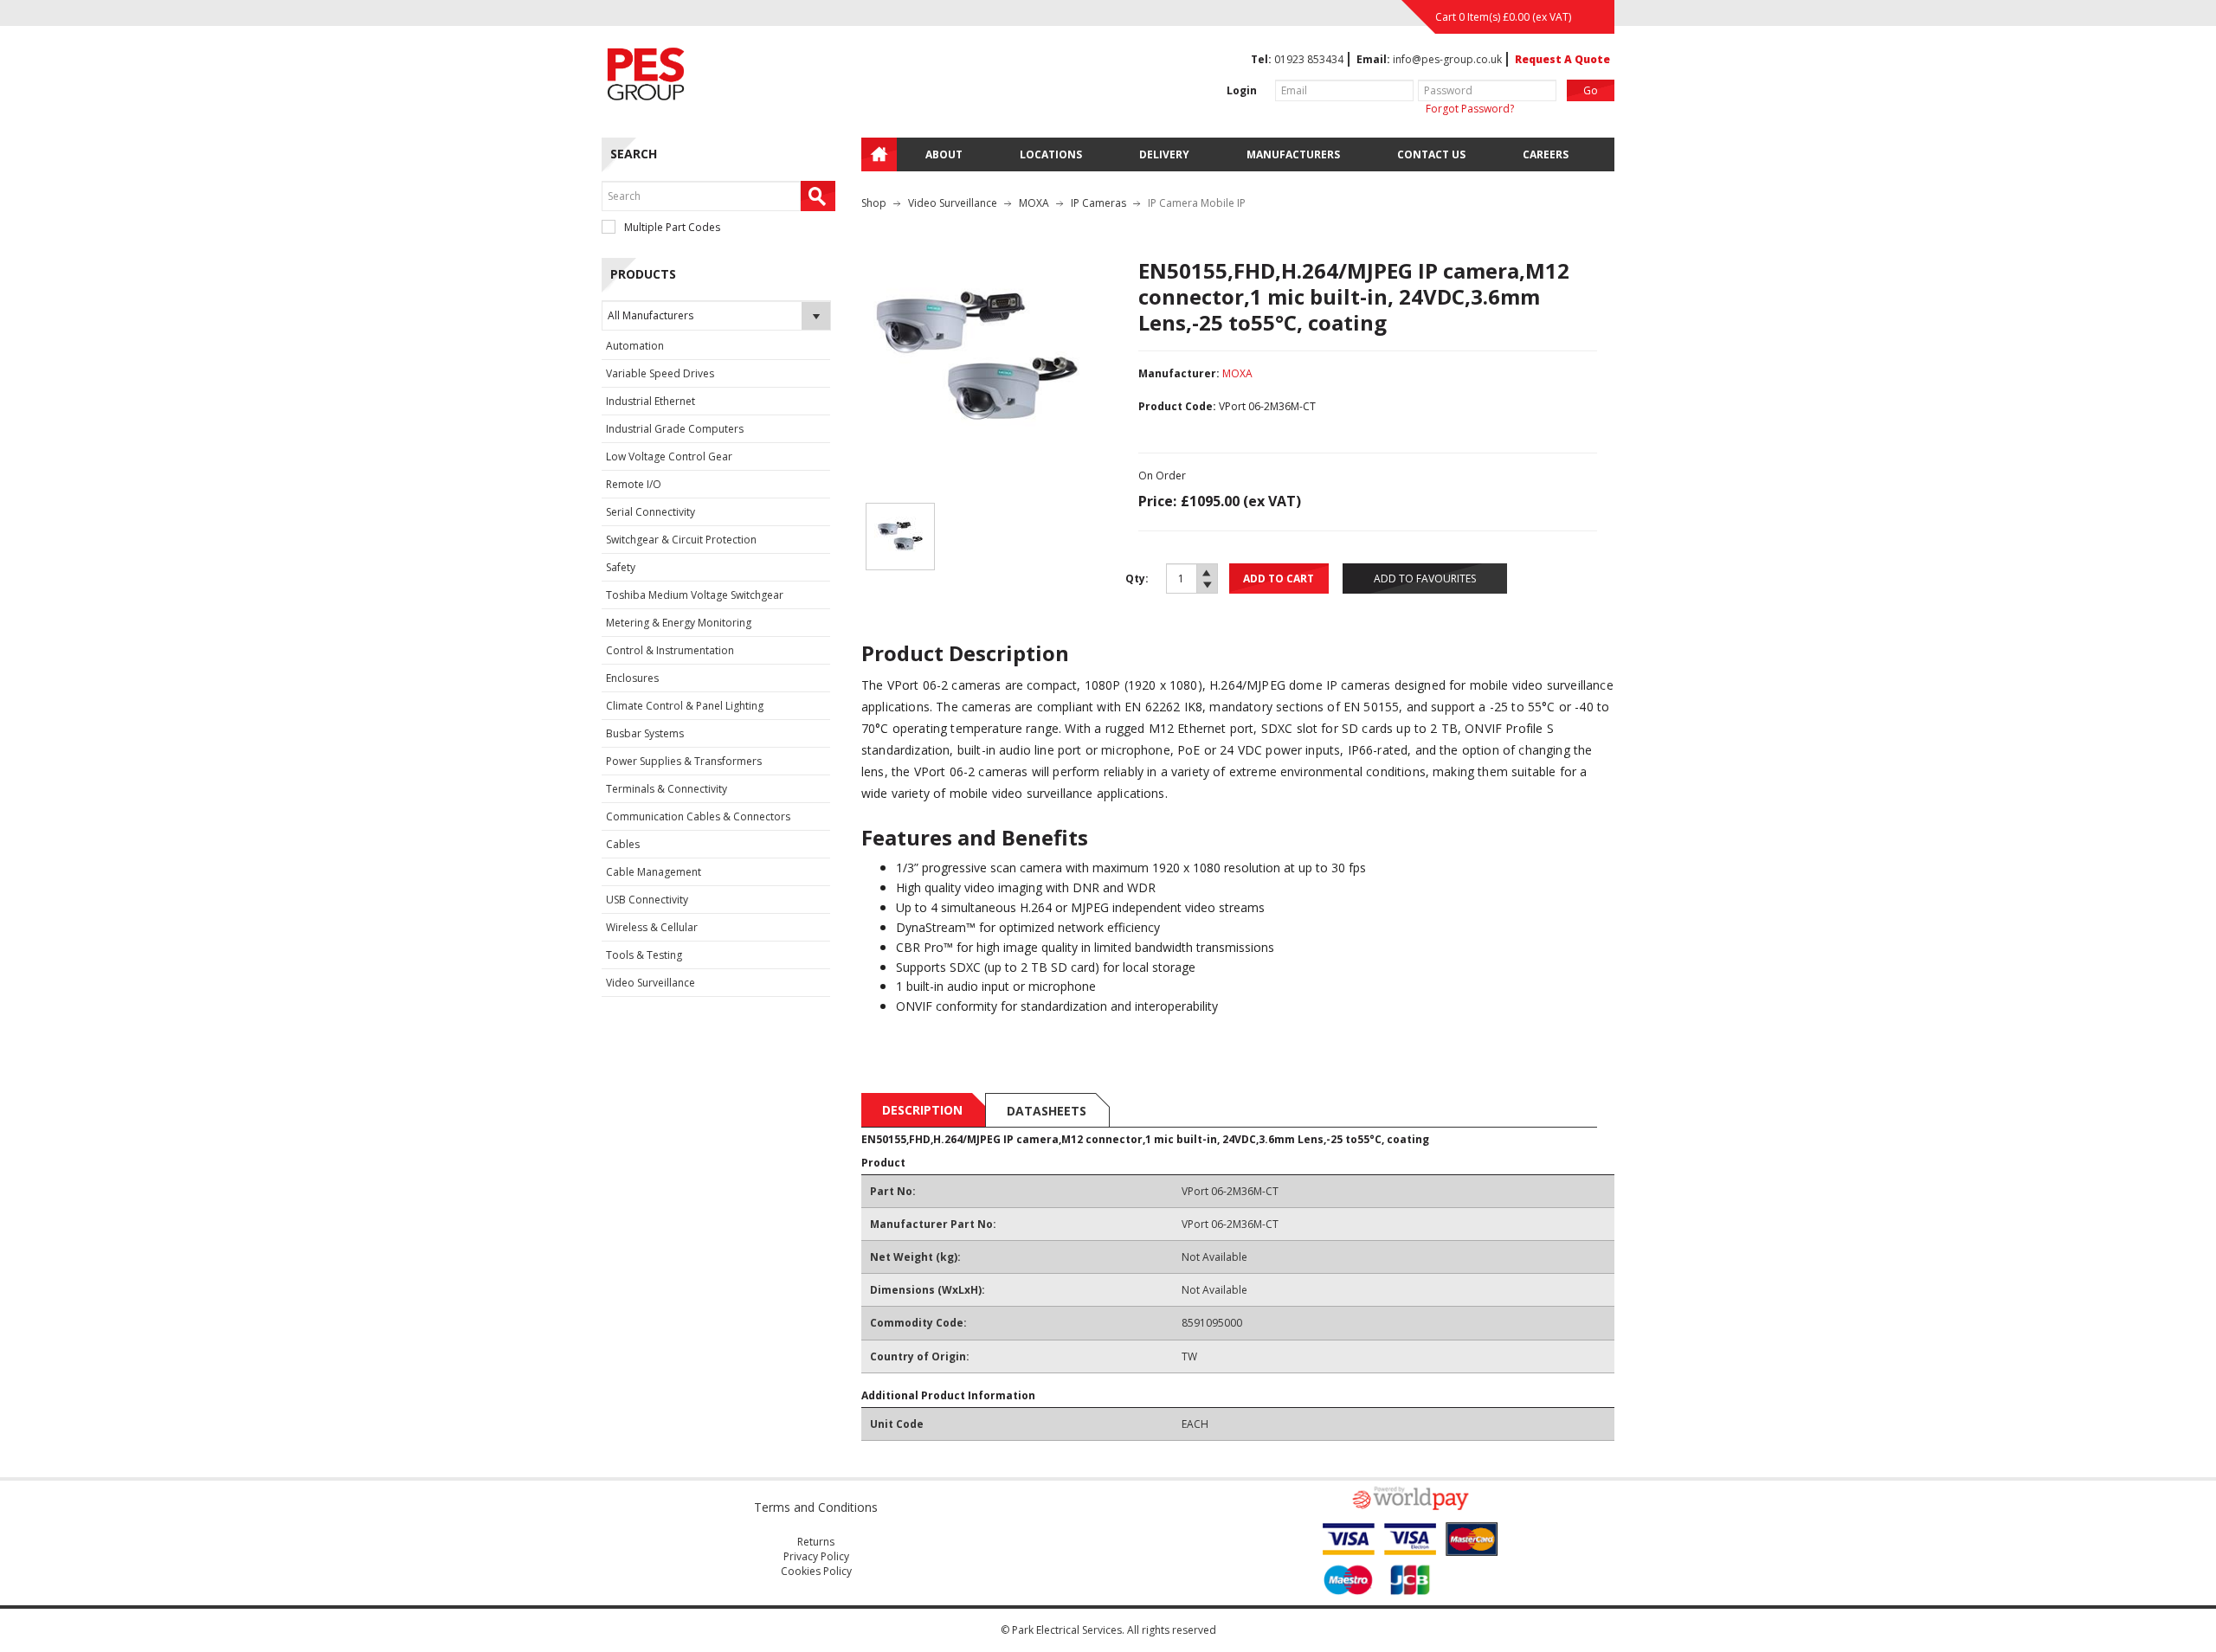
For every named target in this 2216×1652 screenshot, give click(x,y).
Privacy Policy (816, 1556)
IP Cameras (1098, 203)
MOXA (1034, 203)
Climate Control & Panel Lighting (685, 706)
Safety (621, 567)
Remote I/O (634, 484)
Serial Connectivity (651, 512)
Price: (1157, 501)
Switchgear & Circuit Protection (681, 540)
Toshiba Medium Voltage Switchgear (695, 595)
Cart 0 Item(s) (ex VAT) (1503, 17)
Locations (1051, 154)
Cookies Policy (816, 1571)
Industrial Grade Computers (675, 429)
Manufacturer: (1179, 373)
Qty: (1137, 579)
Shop (874, 203)
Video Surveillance (651, 983)
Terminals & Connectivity (667, 789)
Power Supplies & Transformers (684, 761)
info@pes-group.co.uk (1447, 59)
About (944, 154)
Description (922, 1110)
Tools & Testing (644, 955)
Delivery (1164, 154)
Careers (1546, 154)
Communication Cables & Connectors (698, 816)
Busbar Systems (645, 733)
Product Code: (1177, 406)
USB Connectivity (647, 900)
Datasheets (1047, 1111)
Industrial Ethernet (651, 401)
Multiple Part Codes (672, 227)
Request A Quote (1562, 59)
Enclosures (632, 678)
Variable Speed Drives (660, 373)
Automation (635, 346)
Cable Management (654, 872)
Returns (816, 1542)
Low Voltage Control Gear (669, 456)
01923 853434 (1309, 59)
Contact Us (1431, 154)
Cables (623, 844)
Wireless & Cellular (652, 927)
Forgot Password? (1470, 109)
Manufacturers (1293, 154)
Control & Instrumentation (670, 650)
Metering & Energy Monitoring (679, 623)
